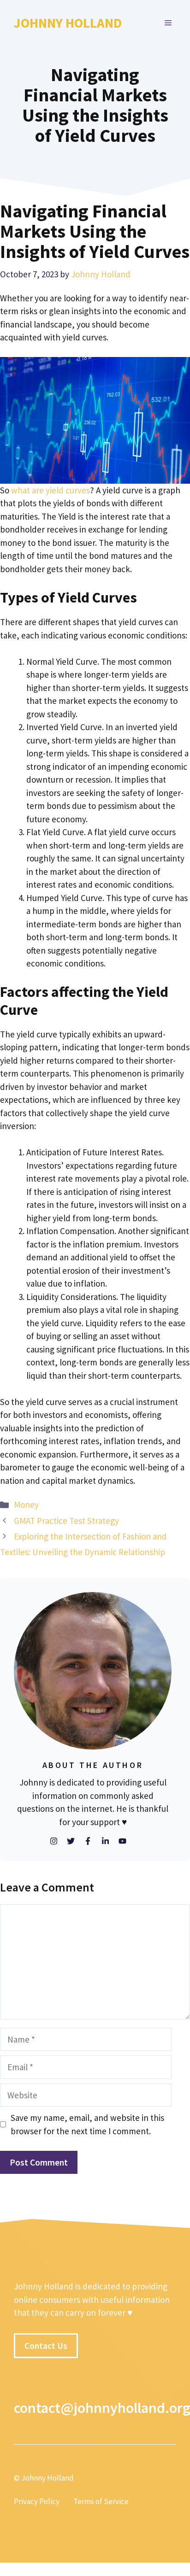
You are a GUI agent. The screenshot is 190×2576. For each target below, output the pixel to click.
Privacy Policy (37, 2501)
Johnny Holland (68, 23)
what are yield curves (50, 490)
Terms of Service (101, 2501)
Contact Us (46, 2346)
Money (26, 1505)
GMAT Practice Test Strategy (66, 1521)
